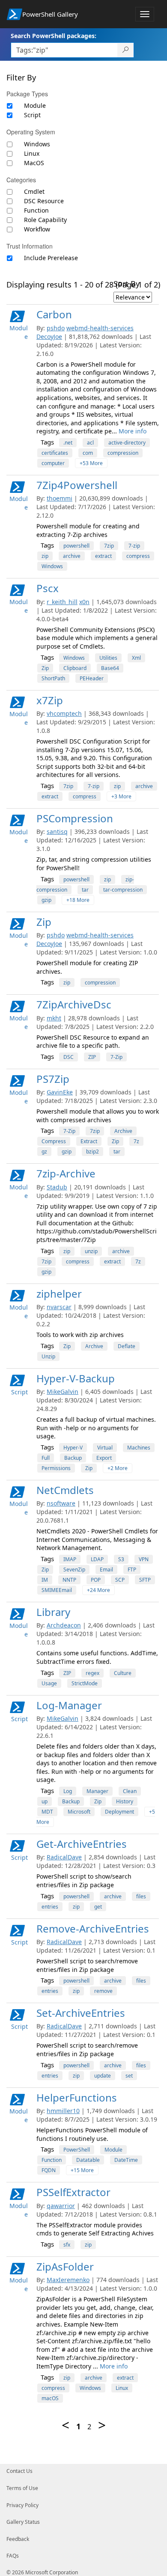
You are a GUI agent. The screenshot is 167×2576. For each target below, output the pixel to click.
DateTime (126, 2160)
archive (72, 556)
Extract (89, 1141)
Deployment (119, 1812)
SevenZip (74, 1570)
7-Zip (116, 1057)
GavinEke (60, 1092)
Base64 (110, 668)
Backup (73, 1458)
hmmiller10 (63, 2111)
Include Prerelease (51, 258)
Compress (54, 1141)
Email (106, 1570)
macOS (50, 2398)
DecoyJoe (49, 336)
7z (136, 1141)
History (125, 1801)
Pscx (48, 588)
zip (45, 556)
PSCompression (75, 818)
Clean (130, 1791)
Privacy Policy (22, 2505)
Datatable (88, 2160)
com (88, 453)
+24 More (98, 1590)
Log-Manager (69, 1705)
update (103, 2076)
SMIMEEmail (57, 1590)
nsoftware (61, 1503)
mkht (54, 1018)
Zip (45, 668)
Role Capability (45, 220)
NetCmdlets (65, 1490)
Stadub (57, 1187)
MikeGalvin (63, 1392)
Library (53, 1612)
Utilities (108, 658)
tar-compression (123, 890)
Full (46, 1458)
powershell (76, 546)
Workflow (37, 229)
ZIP (92, 1057)
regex (92, 1673)
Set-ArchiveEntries (81, 2013)
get (98, 1907)
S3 (121, 1559)
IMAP (70, 1559)
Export (104, 1458)
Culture (123, 1673)
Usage (49, 1683)
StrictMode (85, 1683)
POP (96, 1580)
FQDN (49, 2170)
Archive (123, 1131)
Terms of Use (22, 2488)
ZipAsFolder (65, 2266)
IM (45, 1580)
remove (103, 1991)
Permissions (56, 1468)
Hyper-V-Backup (76, 1378)
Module (35, 105)
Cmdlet (34, 191)
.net (68, 443)
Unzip (48, 1356)
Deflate (127, 1346)
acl (90, 443)
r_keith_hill (62, 602)
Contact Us (19, 2471)
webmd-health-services (100, 328)
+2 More (118, 1468)
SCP (120, 1580)
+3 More (121, 796)
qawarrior (61, 2206)
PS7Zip (53, 1079)
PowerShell (77, 2150)
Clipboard (75, 668)
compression (123, 453)
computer (53, 463)
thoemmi (60, 498)
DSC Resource (44, 201)
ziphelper (59, 1294)
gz (44, 1152)
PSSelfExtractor (73, 2192)
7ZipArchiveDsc (74, 1004)
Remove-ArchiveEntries (93, 1928)
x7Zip (50, 700)
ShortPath (53, 678)
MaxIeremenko (68, 2280)
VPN (144, 1559)
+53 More (91, 463)
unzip (91, 1251)
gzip (46, 900)
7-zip (134, 546)
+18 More (78, 900)
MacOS (34, 163)
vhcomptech (64, 713)
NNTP (69, 1580)
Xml (136, 658)
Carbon (54, 314)
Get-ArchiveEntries (82, 1844)
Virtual (105, 1448)
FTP (132, 1570)
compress (138, 556)
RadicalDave (64, 1857)
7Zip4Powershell (77, 485)
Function (36, 210)
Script (32, 115)
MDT (47, 1812)
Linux (32, 153)
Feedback (18, 2539)
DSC (69, 1057)
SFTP (145, 1580)
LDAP (97, 1559)
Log (68, 1791)
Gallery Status (23, 2522)
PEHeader (92, 678)
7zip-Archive (66, 1173)
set (129, 2076)
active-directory (127, 443)
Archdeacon (64, 1625)
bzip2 (92, 1152)
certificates (55, 453)
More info (133, 431)
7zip (109, 546)
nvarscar (59, 1307)
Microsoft (79, 1812)
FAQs (13, 2556)
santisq (57, 831)
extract (103, 556)
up (45, 1801)
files (141, 1896)
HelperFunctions (77, 2097)
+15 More (82, 2170)
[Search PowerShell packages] (126, 50)
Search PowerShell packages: (54, 36)
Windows (37, 144)
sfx (67, 2245)
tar (85, 890)
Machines (139, 1448)
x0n (84, 602)
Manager (97, 1791)
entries (50, 1907)
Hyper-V (73, 1448)
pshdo (56, 328)
